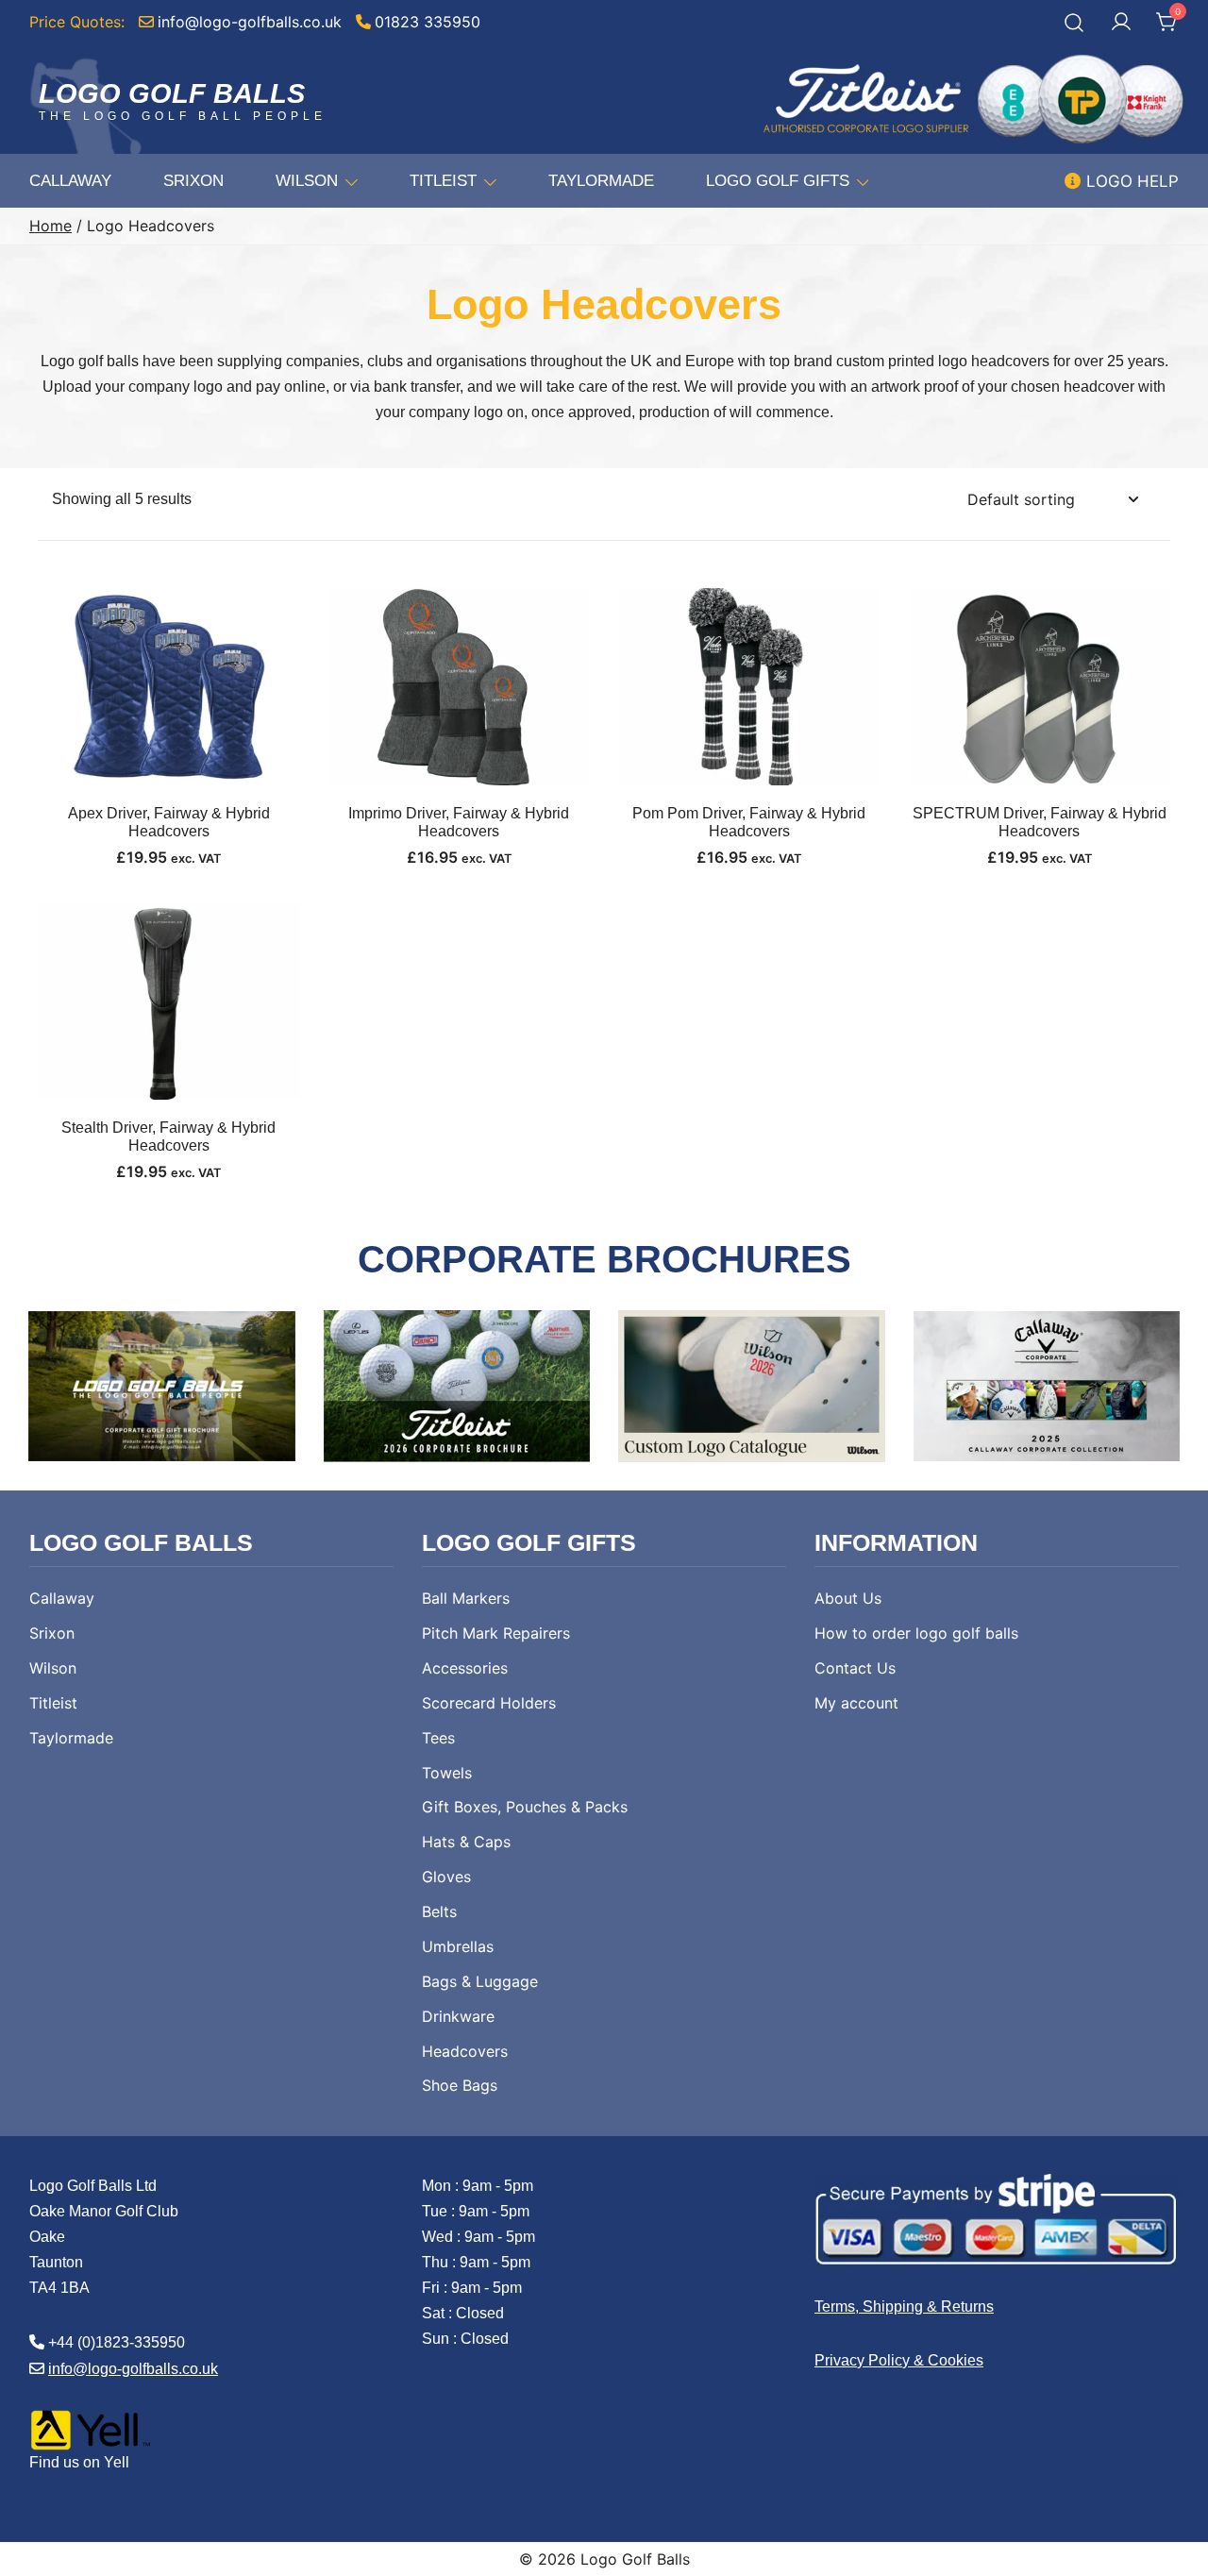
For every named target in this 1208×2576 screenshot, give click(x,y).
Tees (438, 1738)
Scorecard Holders (489, 1703)
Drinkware (458, 2016)
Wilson (307, 181)
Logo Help (1130, 181)
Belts (439, 1911)
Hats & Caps (466, 1842)
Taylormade (601, 181)
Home (50, 226)
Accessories (465, 1668)
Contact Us (855, 1668)
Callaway (70, 181)
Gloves (446, 1877)
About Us (848, 1598)
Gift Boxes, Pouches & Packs (525, 1807)
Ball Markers (466, 1598)
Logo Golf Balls (172, 93)
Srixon (193, 181)
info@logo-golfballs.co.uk (133, 2369)
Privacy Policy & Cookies (899, 2360)
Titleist (443, 181)
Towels (447, 1773)
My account (856, 1703)
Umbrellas (458, 1946)
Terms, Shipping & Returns (904, 2307)
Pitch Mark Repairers (496, 1633)
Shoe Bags (460, 2085)
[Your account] (1121, 23)
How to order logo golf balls (916, 1633)
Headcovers (465, 2051)
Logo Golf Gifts (778, 181)
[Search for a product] (1074, 22)
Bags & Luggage (480, 1981)
